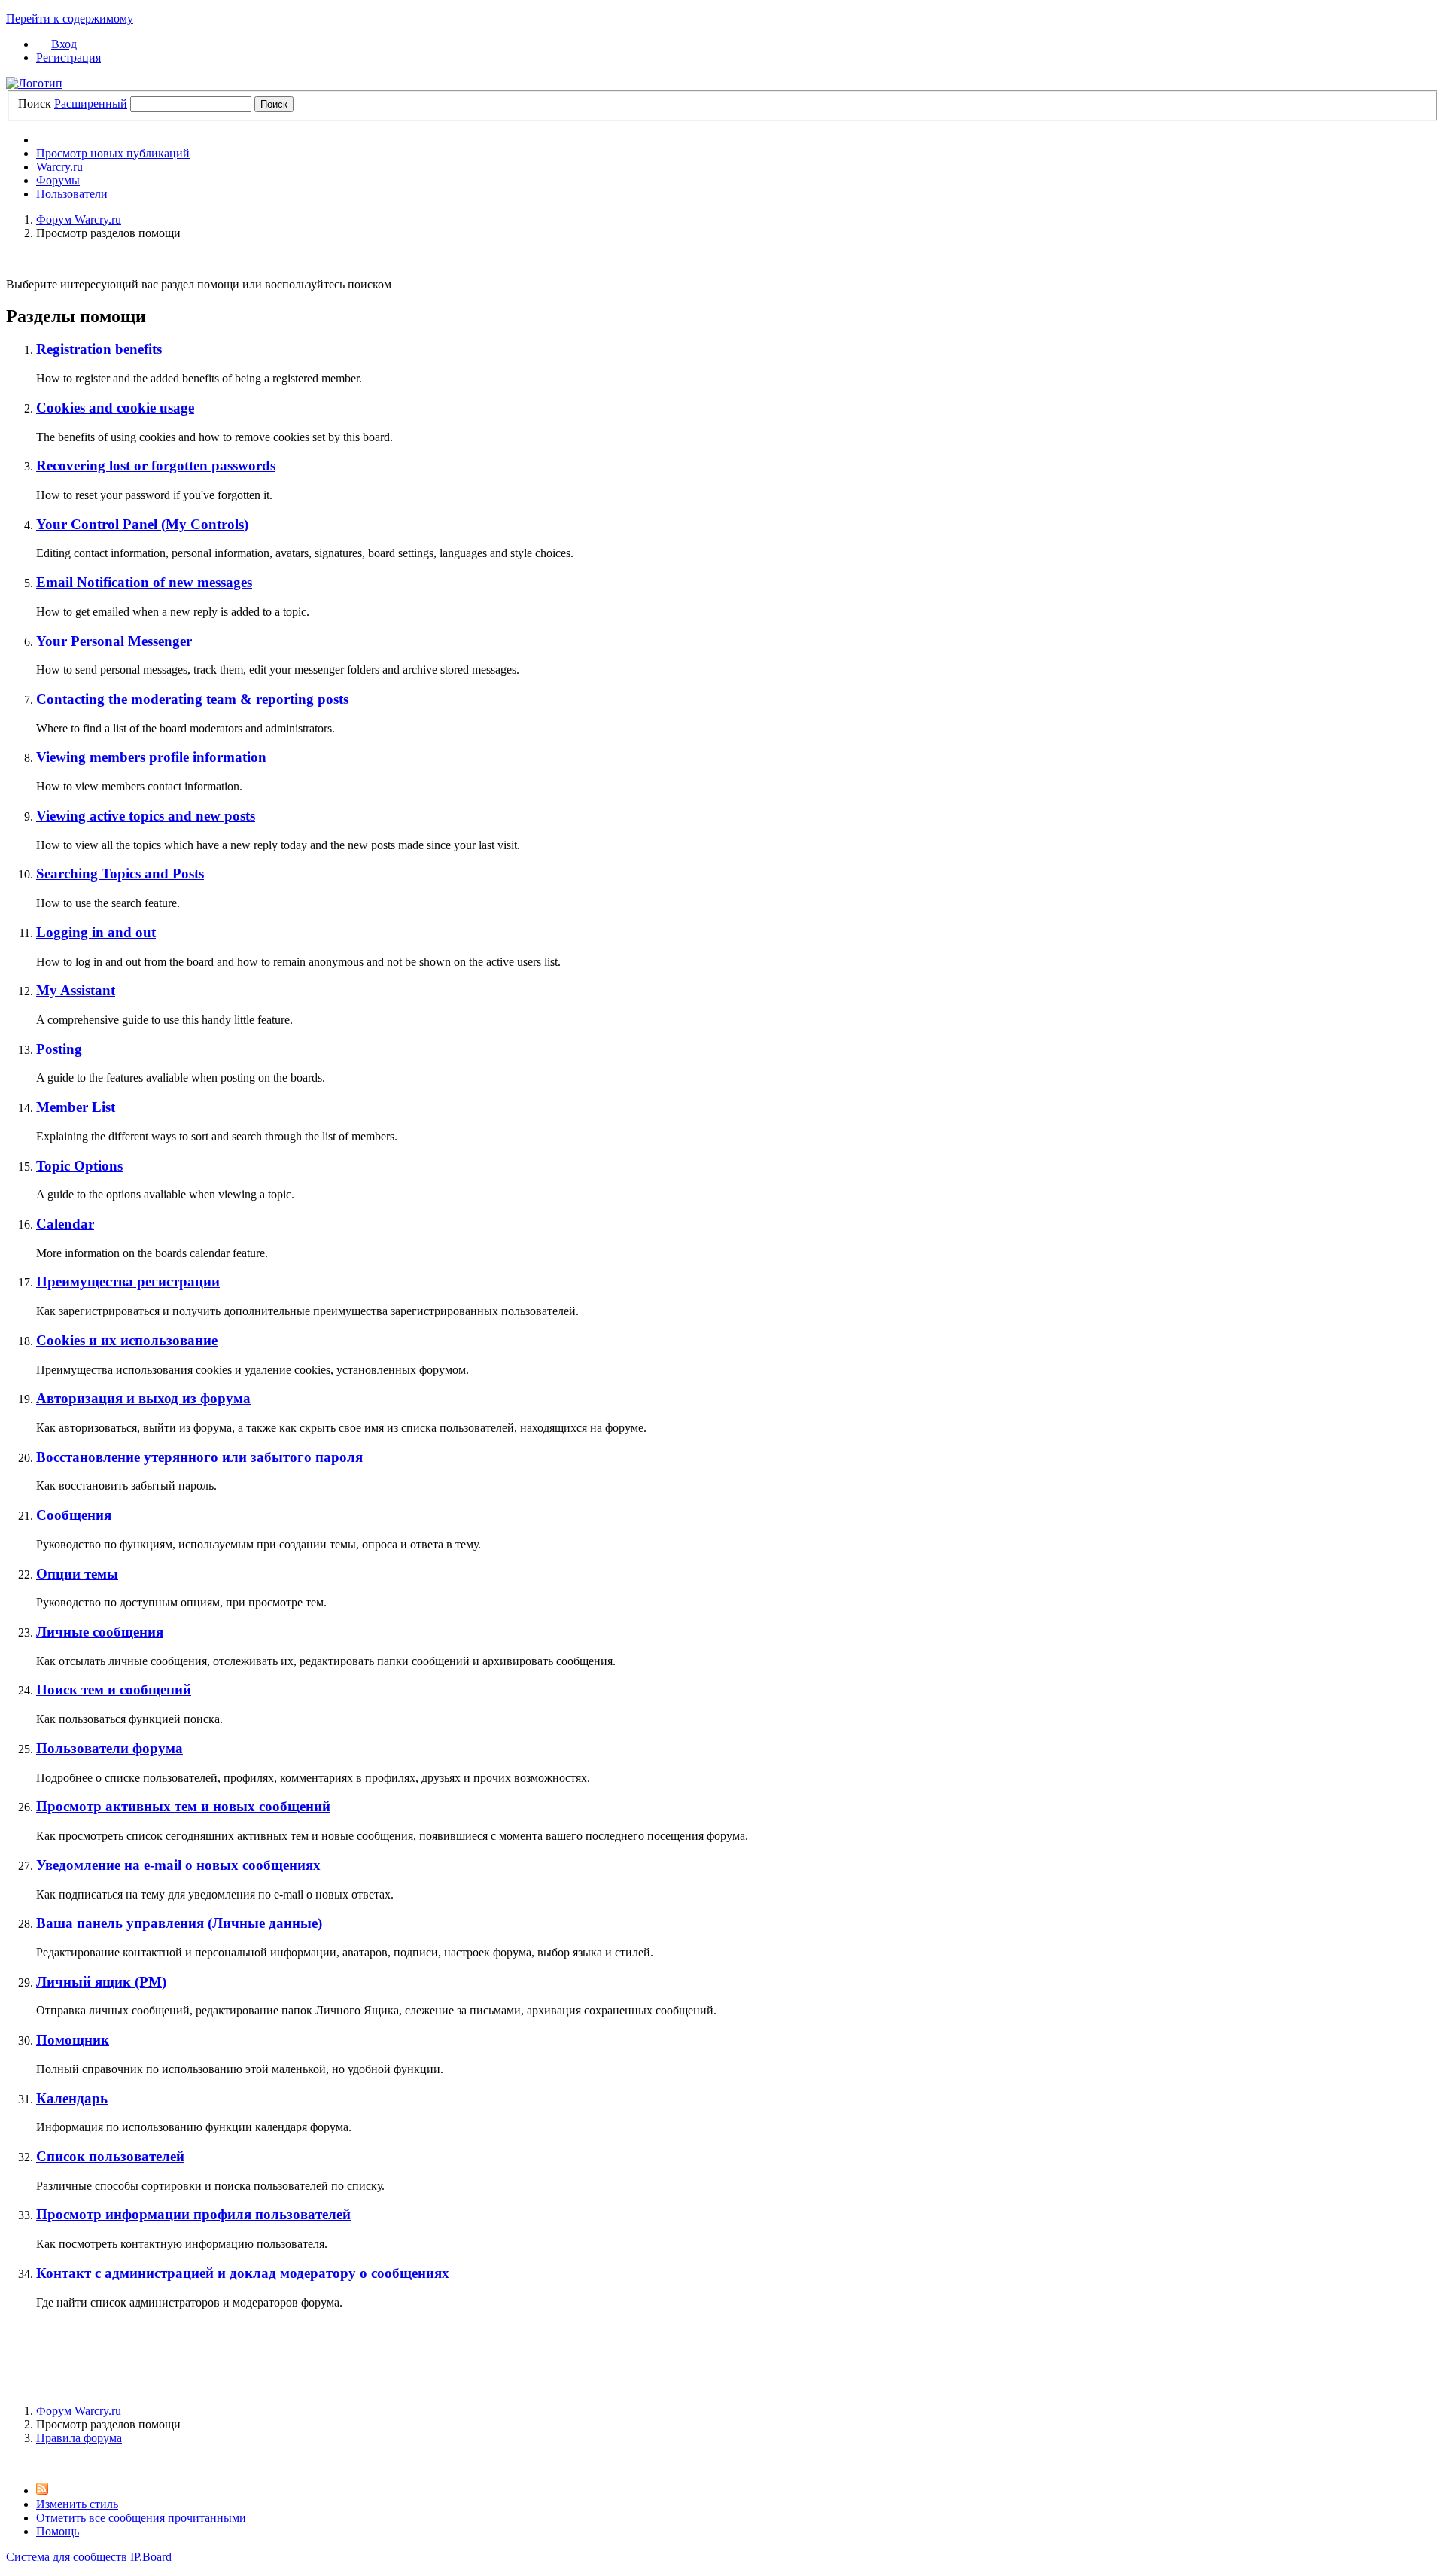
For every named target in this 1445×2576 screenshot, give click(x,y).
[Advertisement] (722, 2355)
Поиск (35, 104)
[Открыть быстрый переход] (38, 140)
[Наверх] (11, 2463)
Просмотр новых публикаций (113, 153)
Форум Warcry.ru (79, 2411)
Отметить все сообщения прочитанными (141, 2518)
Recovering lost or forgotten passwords (156, 466)
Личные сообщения (100, 1632)
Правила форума (79, 2438)
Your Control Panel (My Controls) (142, 524)
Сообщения (74, 1515)
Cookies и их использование (127, 1340)
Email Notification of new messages (144, 582)
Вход (64, 44)
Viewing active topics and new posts (146, 816)
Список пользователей (110, 2156)
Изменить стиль (77, 2504)
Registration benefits (99, 349)
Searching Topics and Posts (120, 874)
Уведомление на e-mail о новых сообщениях (178, 1865)
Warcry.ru (59, 167)
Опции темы (77, 1574)
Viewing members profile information (151, 757)
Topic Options (79, 1166)
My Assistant (76, 990)
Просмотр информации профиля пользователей (193, 2214)
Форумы (58, 180)
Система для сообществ (67, 2557)
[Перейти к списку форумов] (34, 83)
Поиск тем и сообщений (114, 1690)
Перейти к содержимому (70, 18)
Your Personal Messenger (114, 641)
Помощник (73, 2040)
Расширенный (91, 104)
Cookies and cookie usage (115, 408)
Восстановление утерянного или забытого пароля (199, 1457)
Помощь (58, 2531)
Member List (76, 1107)
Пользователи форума (110, 1748)
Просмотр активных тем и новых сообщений (183, 1806)
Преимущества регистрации (128, 1282)
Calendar (65, 1224)
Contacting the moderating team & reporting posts (192, 699)
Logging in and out (96, 932)
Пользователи (72, 194)
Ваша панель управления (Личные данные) (179, 1923)
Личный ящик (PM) (101, 1982)
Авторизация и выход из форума (143, 1398)
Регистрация (68, 58)
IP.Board (151, 2557)
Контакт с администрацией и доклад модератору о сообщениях (243, 2273)
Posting (59, 1049)
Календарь (72, 2098)
